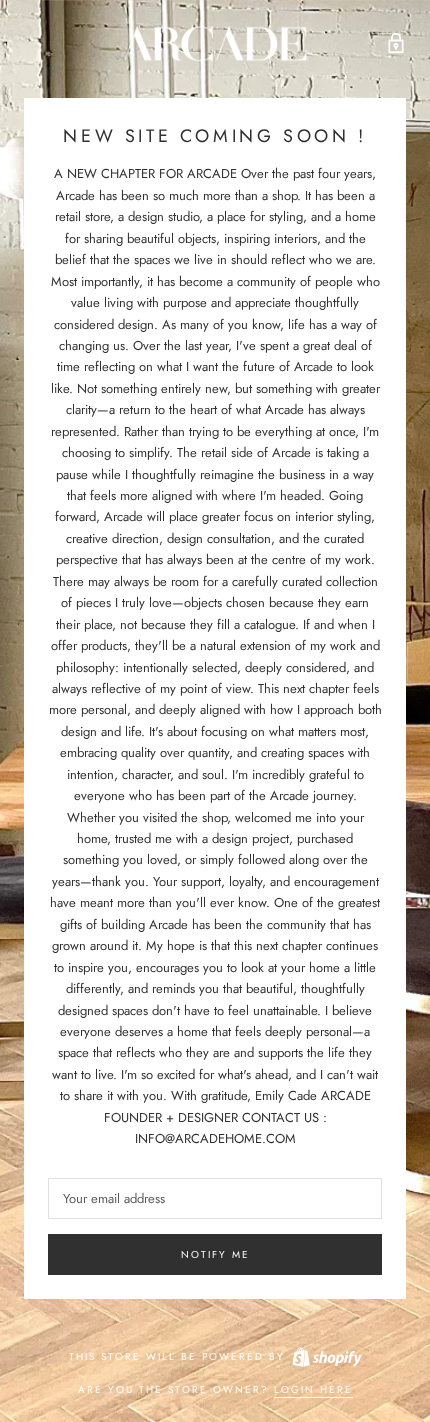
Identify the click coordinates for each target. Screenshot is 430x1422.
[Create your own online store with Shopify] (326, 1356)
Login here (313, 1389)
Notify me (215, 1254)
